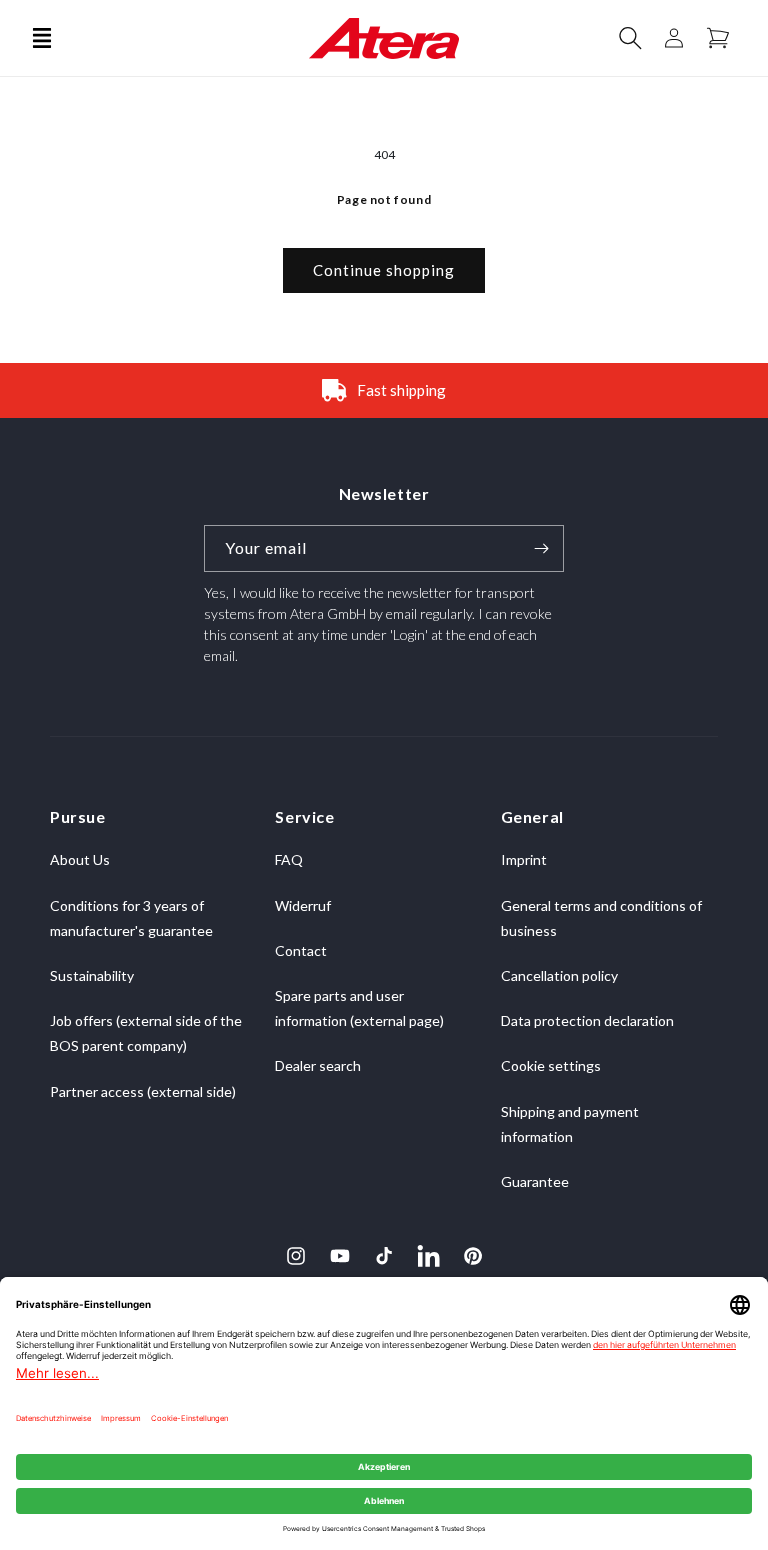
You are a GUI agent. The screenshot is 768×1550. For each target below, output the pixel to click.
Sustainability (92, 975)
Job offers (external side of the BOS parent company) (146, 1033)
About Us (80, 859)
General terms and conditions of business (601, 918)
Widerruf (303, 905)
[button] (42, 38)
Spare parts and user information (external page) (359, 1008)
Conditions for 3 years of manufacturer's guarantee (131, 918)
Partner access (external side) (143, 1091)
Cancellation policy (559, 975)
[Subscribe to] (541, 548)
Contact (301, 950)
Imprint (524, 859)
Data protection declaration (587, 1020)
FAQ (289, 859)
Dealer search (318, 1065)
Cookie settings (551, 1065)
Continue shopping (384, 270)
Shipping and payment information (570, 1124)
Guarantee (535, 1181)
